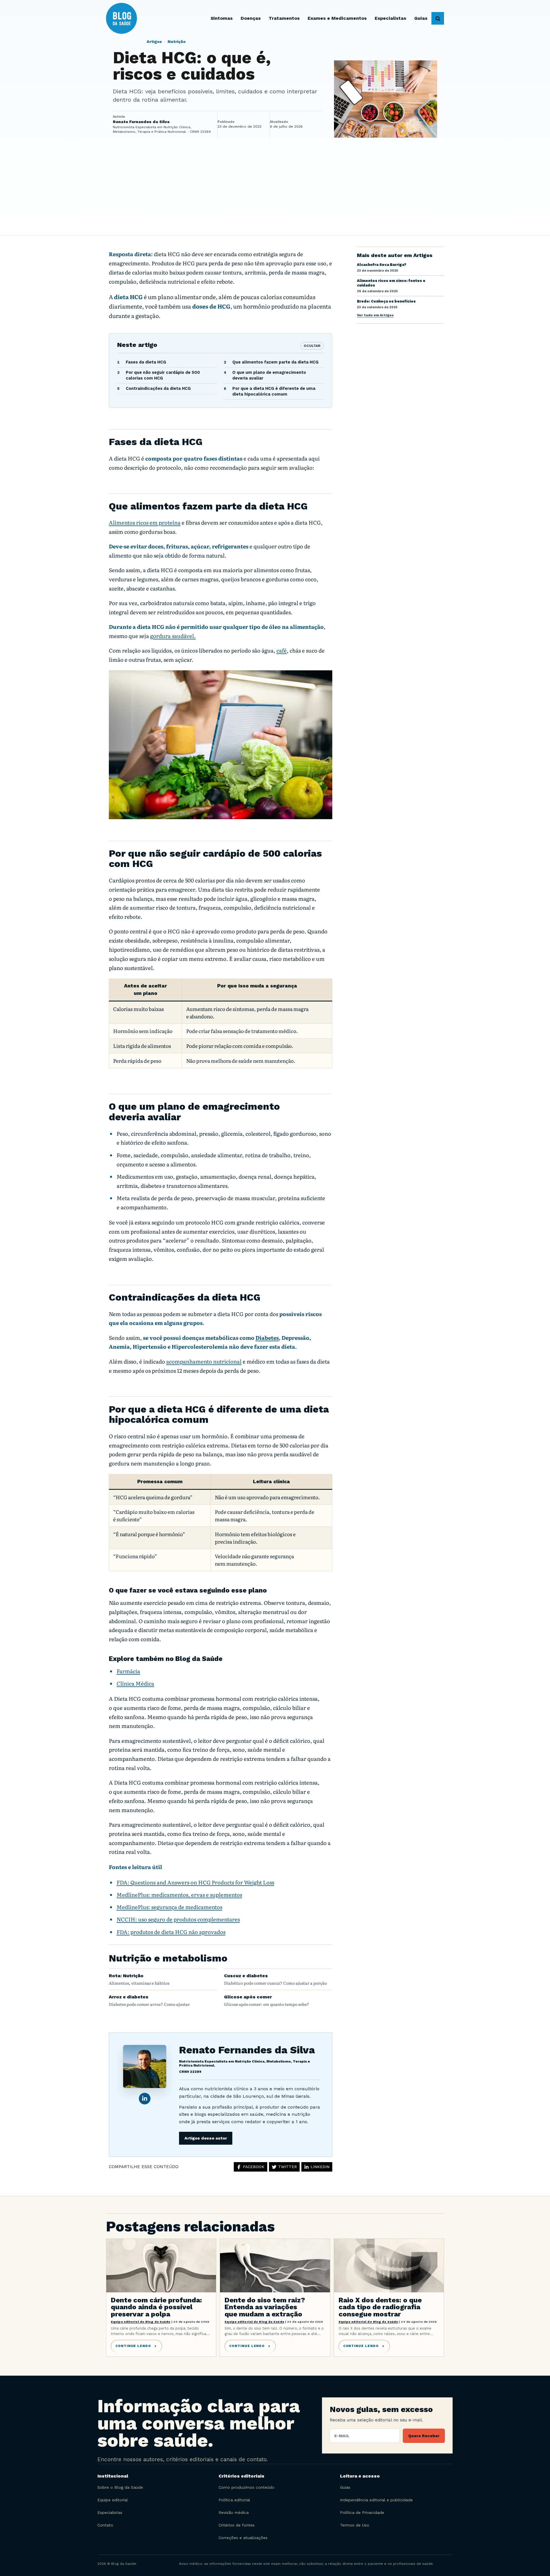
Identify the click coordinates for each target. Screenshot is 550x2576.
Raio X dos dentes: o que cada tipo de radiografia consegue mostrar (380, 2307)
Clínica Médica (135, 1683)
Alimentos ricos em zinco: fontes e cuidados (391, 283)
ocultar (312, 346)
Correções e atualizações (243, 2538)
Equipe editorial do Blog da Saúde (141, 2322)
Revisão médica (234, 2512)
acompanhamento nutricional (204, 1361)
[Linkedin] (145, 2099)
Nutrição (177, 42)
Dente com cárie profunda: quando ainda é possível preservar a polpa (156, 2307)
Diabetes (267, 1338)
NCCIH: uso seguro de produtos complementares (178, 1919)
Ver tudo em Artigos (375, 315)
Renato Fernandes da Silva (247, 2050)
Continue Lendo (133, 2346)
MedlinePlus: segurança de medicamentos (169, 1907)
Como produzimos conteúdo (246, 2487)
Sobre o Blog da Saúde (120, 2487)
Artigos (154, 42)
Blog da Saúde (132, 18)
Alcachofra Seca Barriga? (382, 265)
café (282, 650)
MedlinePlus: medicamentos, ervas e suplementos (179, 1895)
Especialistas (110, 2512)
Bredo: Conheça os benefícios (386, 301)
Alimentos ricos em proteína (145, 522)
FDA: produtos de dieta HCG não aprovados (171, 1932)
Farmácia (128, 1671)
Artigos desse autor (206, 2138)
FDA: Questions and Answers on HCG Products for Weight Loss (195, 1882)
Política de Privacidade (362, 2512)
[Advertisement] (275, 193)
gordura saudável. (173, 636)
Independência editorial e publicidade (376, 2500)
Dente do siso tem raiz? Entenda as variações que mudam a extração (265, 2307)
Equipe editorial (113, 2500)
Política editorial (234, 2500)
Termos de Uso (355, 2525)
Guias (345, 2487)
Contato (105, 2525)
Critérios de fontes (237, 2525)
